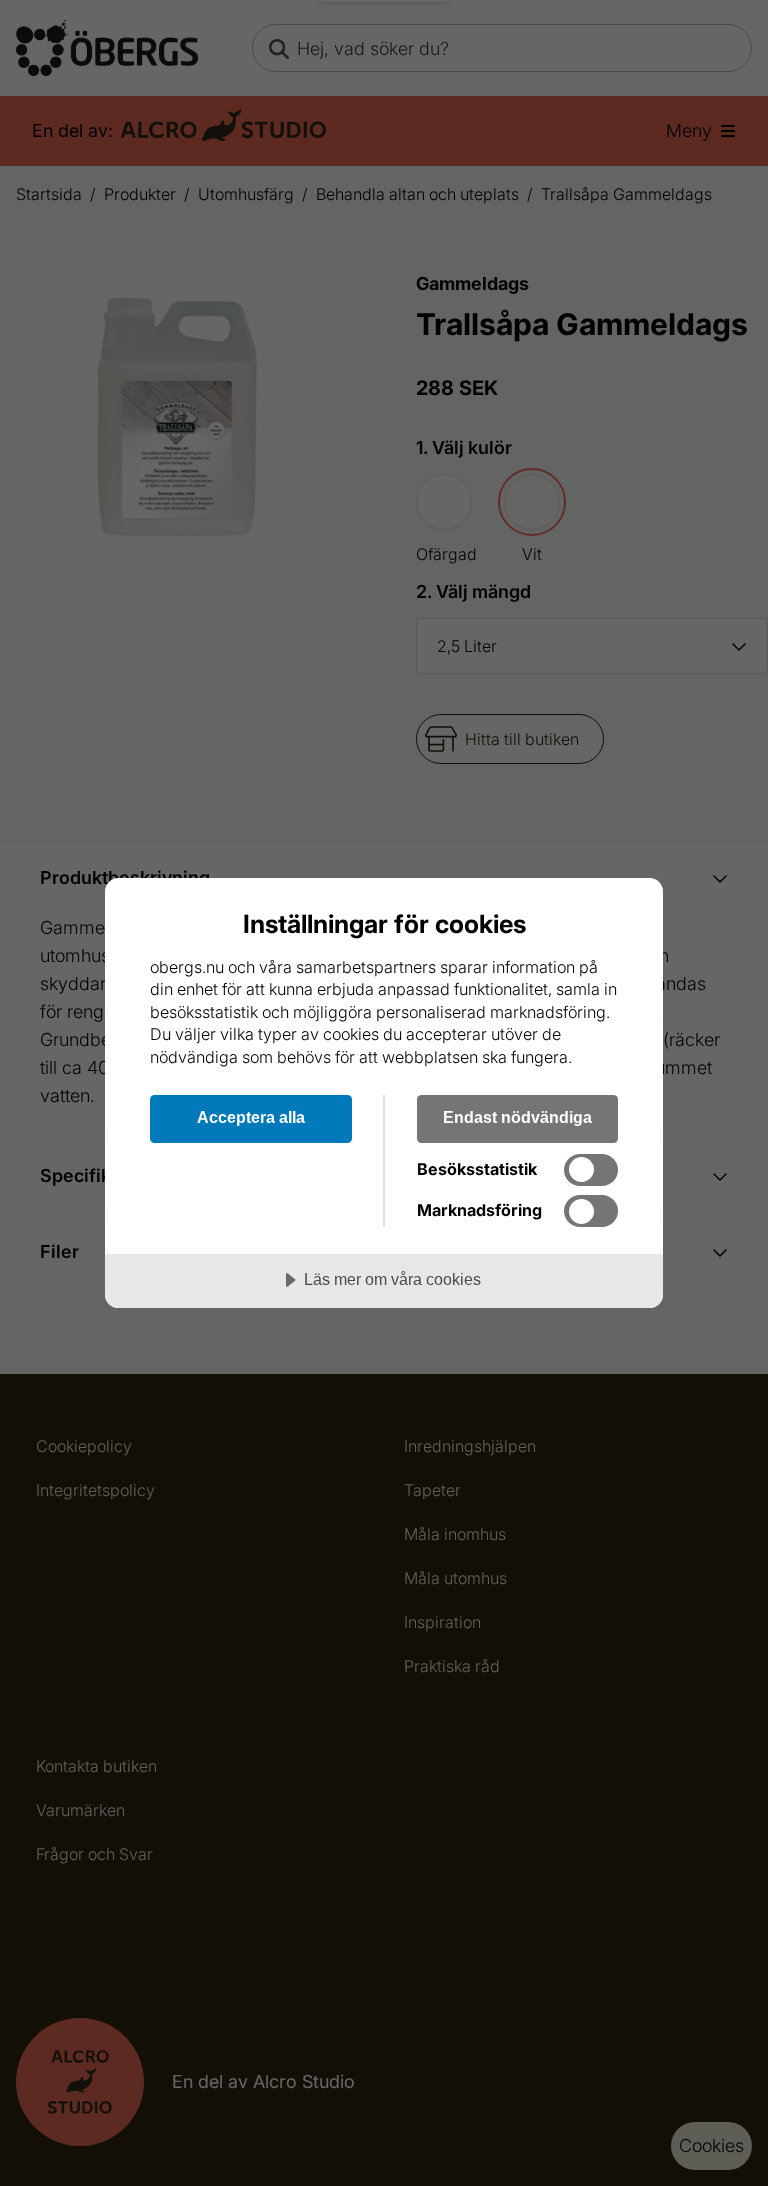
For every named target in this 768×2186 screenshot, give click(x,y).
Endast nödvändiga (517, 1117)
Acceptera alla (251, 1117)
